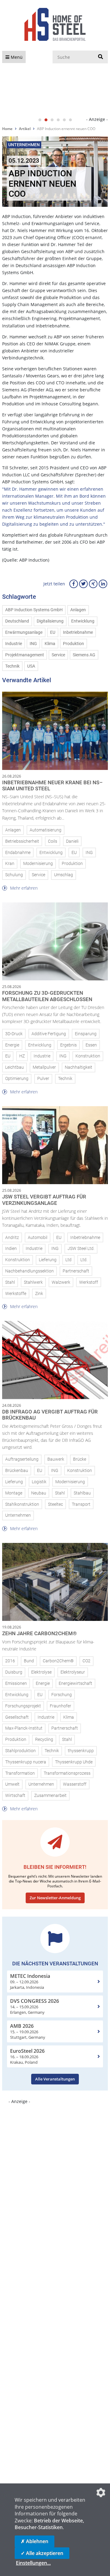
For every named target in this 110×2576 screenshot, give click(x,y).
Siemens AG (84, 655)
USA (31, 666)
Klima (50, 644)
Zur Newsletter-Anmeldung (55, 1898)
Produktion (73, 644)
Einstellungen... (33, 2563)
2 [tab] (46, 120)
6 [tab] (70, 120)
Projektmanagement (25, 655)
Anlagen (78, 610)
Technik (12, 666)
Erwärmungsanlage (24, 632)
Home (7, 129)
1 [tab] (40, 120)
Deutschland (17, 621)
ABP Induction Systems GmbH (34, 610)
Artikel (25, 129)
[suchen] (101, 57)
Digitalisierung (50, 621)
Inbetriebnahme (78, 632)
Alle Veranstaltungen (55, 2079)
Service (58, 655)
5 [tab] (64, 120)
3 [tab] (52, 120)
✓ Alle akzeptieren (42, 2553)
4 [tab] (58, 120)
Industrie (14, 644)
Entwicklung (83, 621)
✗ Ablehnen (35, 2541)
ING (33, 644)
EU (53, 632)
